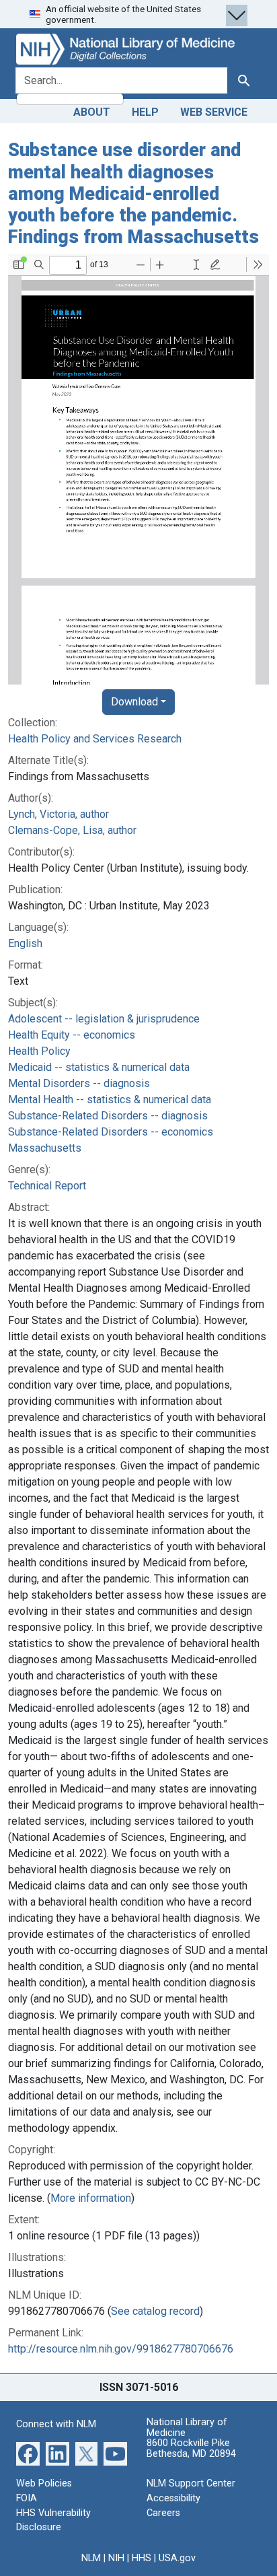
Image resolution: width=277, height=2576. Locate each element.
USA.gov (177, 2558)
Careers (163, 2513)
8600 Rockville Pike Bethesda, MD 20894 (191, 2448)
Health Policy (39, 1051)
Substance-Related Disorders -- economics (111, 1132)
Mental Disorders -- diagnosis (79, 1083)
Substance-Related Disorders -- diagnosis (108, 1116)
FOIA (27, 2498)
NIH (116, 2558)
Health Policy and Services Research (95, 739)
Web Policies (44, 2483)
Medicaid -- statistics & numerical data (99, 1067)
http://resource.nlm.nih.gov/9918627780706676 (121, 2349)
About (92, 112)
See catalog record (155, 2311)
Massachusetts (45, 1148)
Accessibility (173, 2498)
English (25, 943)
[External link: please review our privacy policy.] (28, 2453)
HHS (142, 2558)
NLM (91, 2558)
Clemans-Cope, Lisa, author (72, 830)
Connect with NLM (56, 2424)
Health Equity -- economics (72, 1035)
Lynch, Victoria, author (58, 814)
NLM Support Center (191, 2483)
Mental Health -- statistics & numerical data (110, 1100)
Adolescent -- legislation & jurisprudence (104, 1019)
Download (134, 702)
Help (145, 112)
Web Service (214, 112)
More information (91, 2198)
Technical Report (47, 1186)
